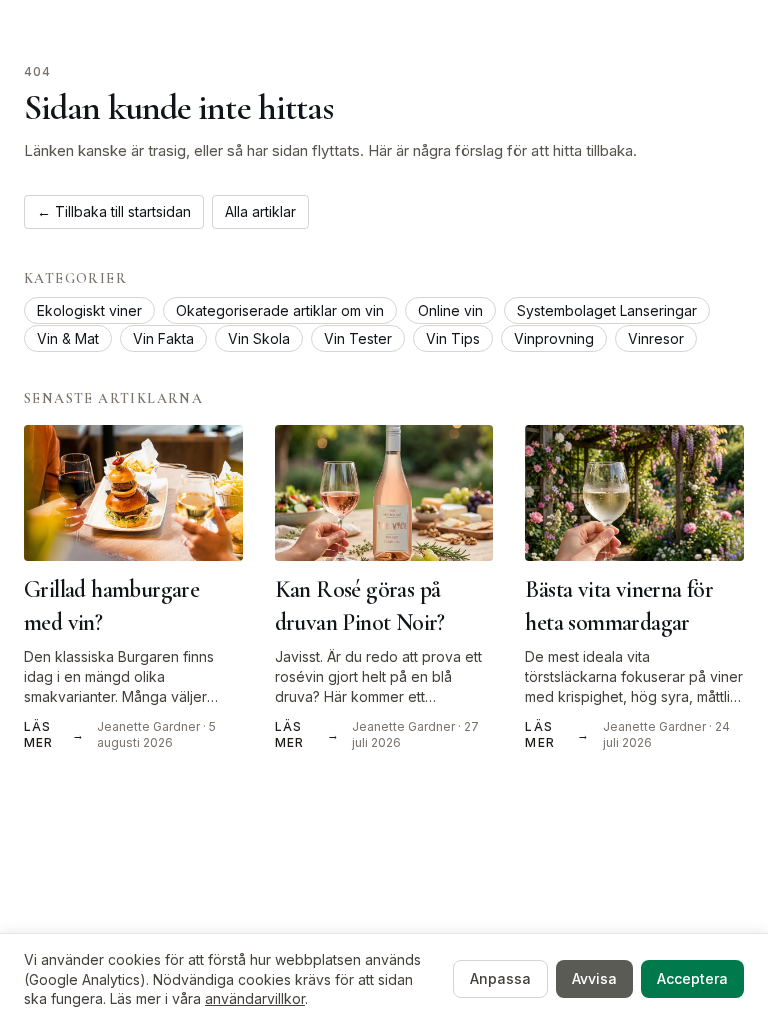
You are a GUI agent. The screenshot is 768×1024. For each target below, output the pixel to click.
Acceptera (692, 978)
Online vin (450, 310)
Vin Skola (259, 338)
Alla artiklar (260, 211)
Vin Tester (358, 338)
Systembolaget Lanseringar (607, 310)
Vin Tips (453, 338)
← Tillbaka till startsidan (114, 211)
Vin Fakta (163, 338)
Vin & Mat (68, 338)
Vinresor (656, 338)
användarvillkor (255, 998)
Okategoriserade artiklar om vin (280, 310)
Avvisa (594, 978)
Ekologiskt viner (89, 310)
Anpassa (500, 978)
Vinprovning (554, 338)
